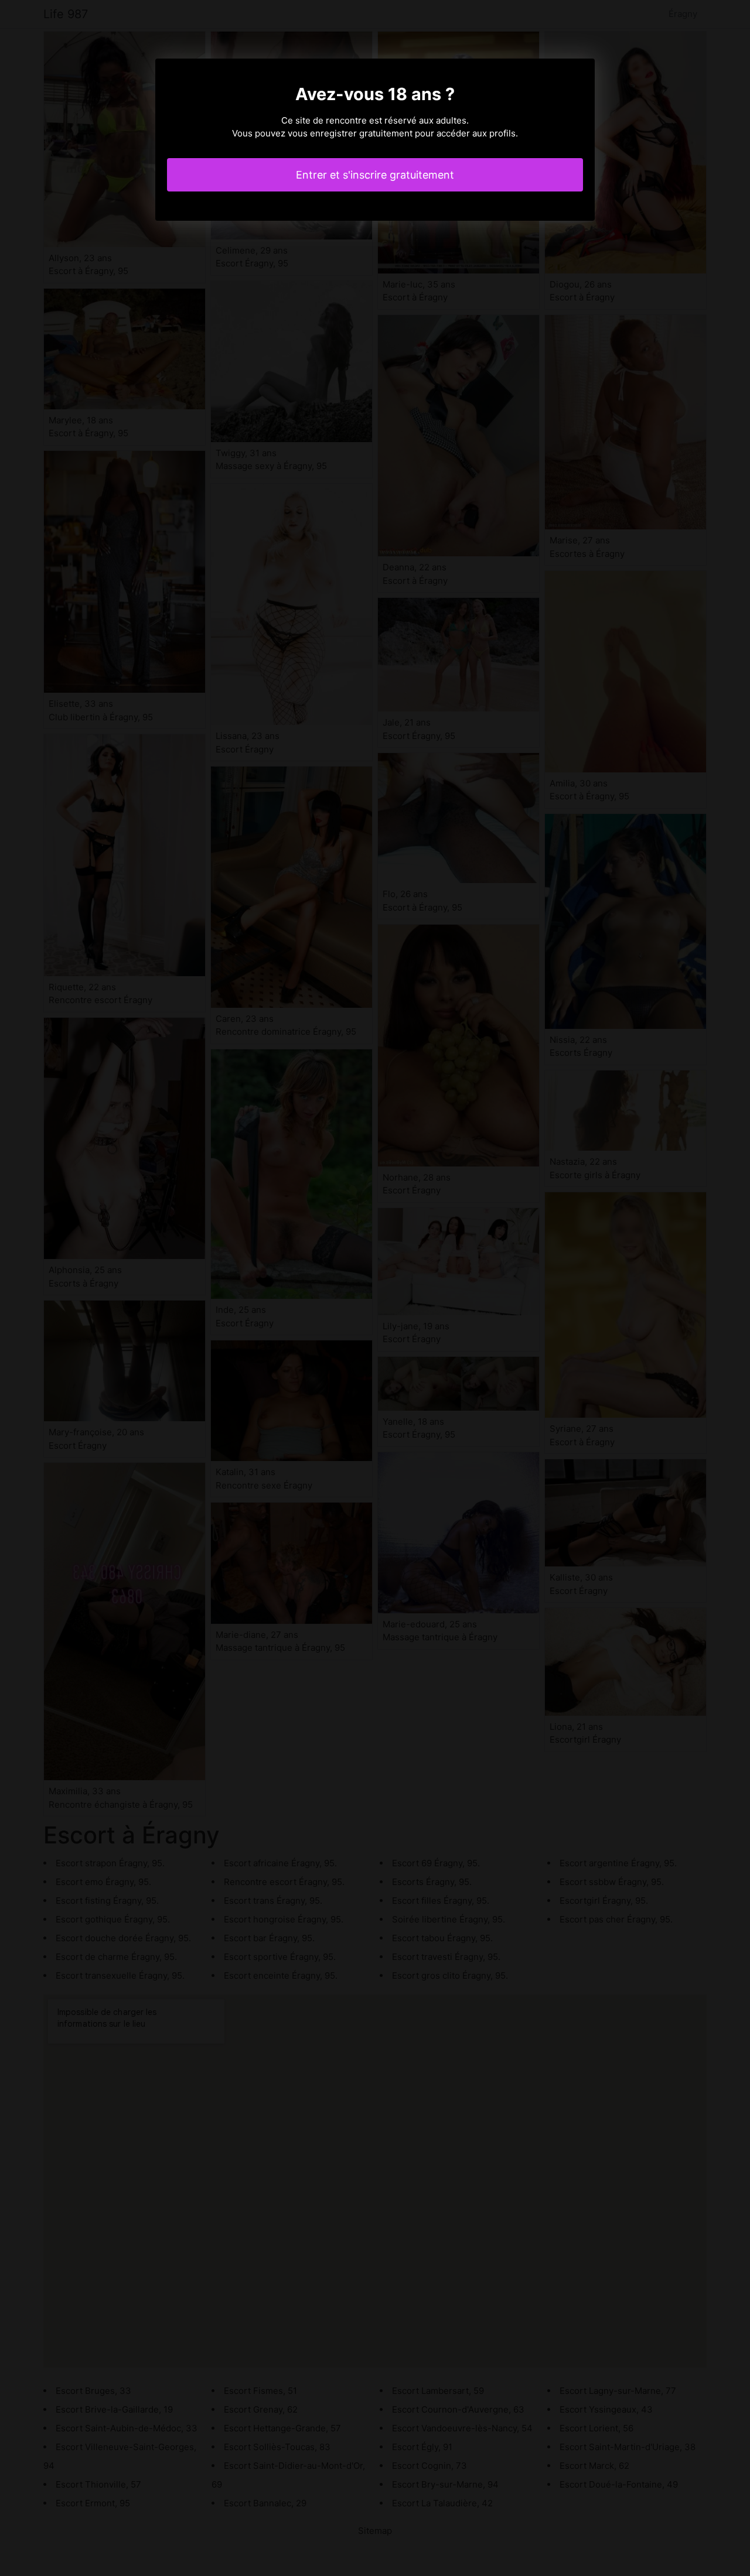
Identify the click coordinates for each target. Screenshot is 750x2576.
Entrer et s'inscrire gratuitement (375, 175)
